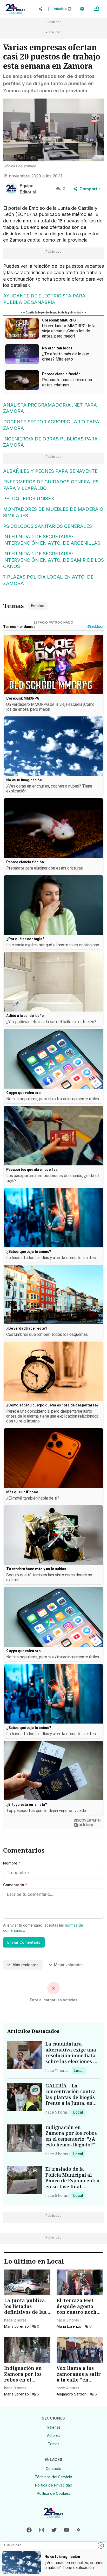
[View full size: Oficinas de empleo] (53, 130)
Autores (54, 2435)
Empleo (38, 606)
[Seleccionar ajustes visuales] (82, 9)
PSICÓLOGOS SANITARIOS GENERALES (48, 526)
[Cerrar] (101, 2545)
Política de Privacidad (54, 2485)
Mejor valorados (69, 1965)
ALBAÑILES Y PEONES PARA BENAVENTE (50, 471)
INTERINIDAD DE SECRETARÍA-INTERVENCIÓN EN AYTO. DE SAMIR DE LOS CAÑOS (53, 560)
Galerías (54, 2427)
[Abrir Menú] (97, 9)
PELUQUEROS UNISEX (29, 499)
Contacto (53, 2469)
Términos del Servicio (53, 2477)
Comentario (15, 1885)
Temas (53, 2444)
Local (80, 2070)
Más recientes (25, 1965)
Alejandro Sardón (72, 2394)
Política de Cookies (53, 2493)
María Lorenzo (16, 2326)
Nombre (12, 1863)
